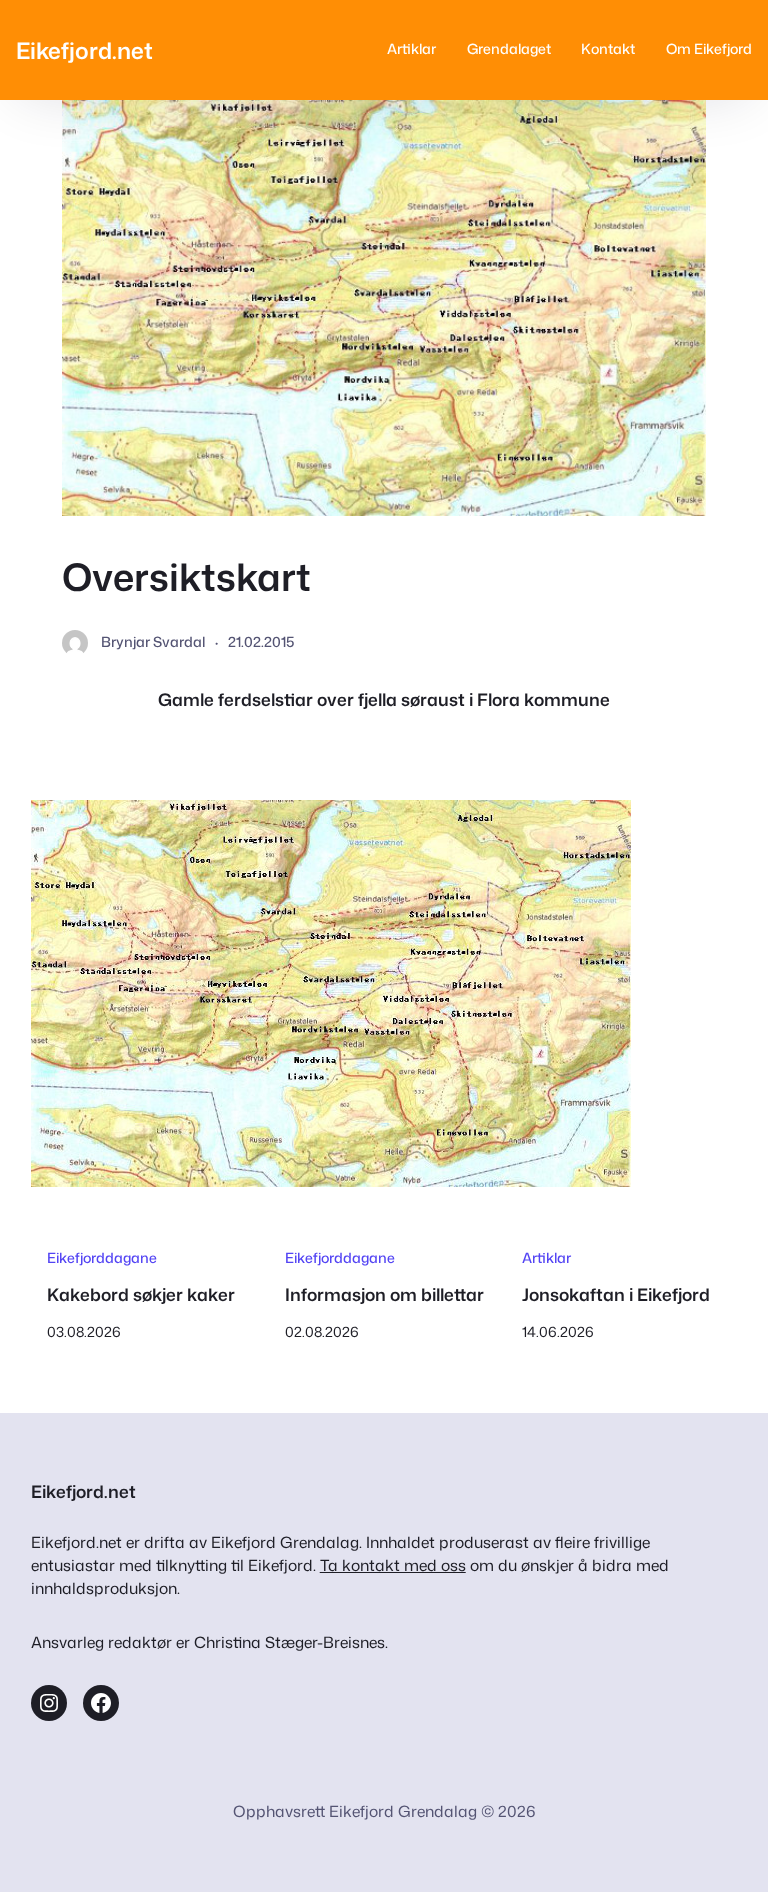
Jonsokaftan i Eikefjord (616, 1295)
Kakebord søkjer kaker (141, 1295)
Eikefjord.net (84, 50)
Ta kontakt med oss (393, 1565)
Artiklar (546, 1258)
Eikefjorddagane (102, 1258)
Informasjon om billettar (384, 1295)
